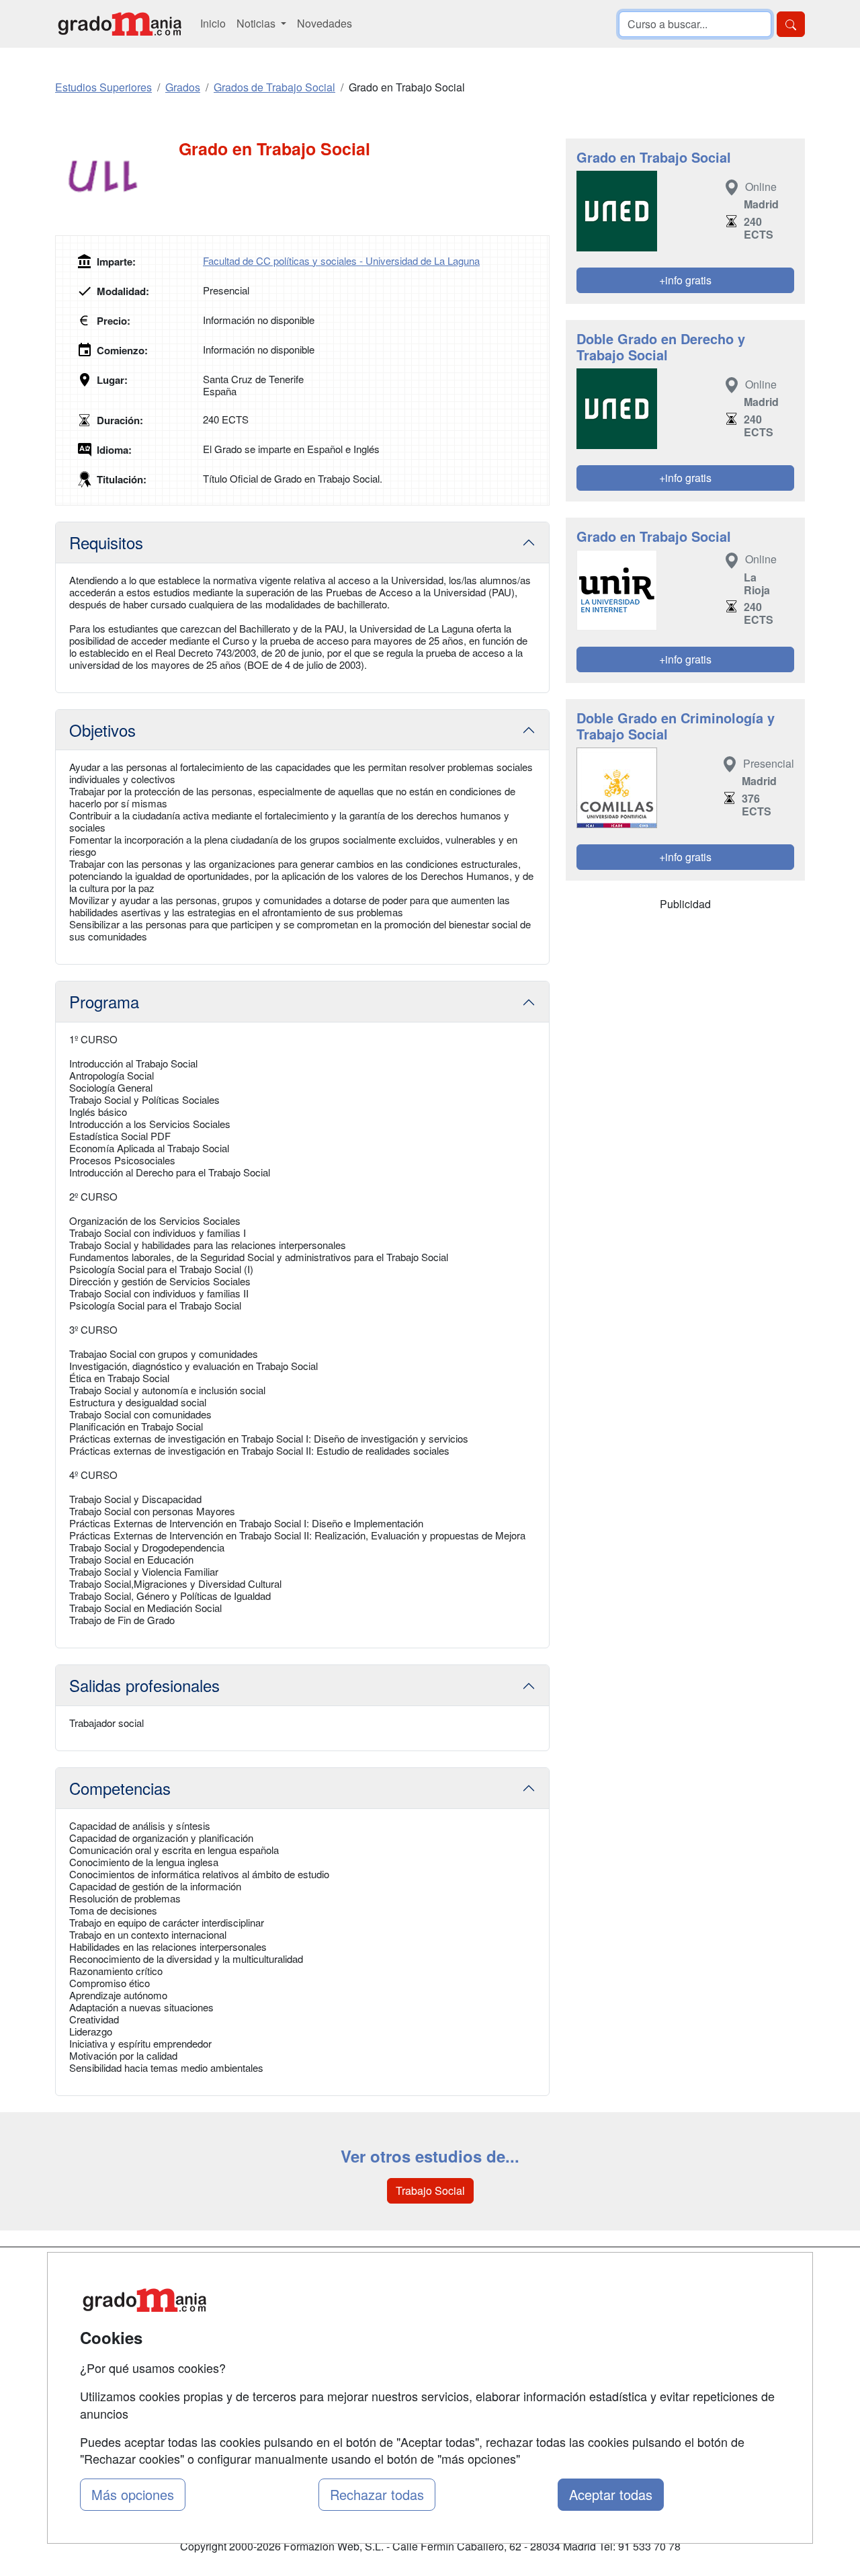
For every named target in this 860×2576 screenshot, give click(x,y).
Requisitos (106, 542)
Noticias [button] (257, 23)
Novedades (325, 23)
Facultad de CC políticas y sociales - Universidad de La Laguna (341, 260)
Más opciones (133, 2494)
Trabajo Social (430, 2190)
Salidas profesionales (144, 1685)
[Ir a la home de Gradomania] (120, 24)
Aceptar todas (611, 2494)
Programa (104, 1001)
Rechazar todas (377, 2494)
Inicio (213, 23)
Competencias (120, 1788)
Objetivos (102, 730)
